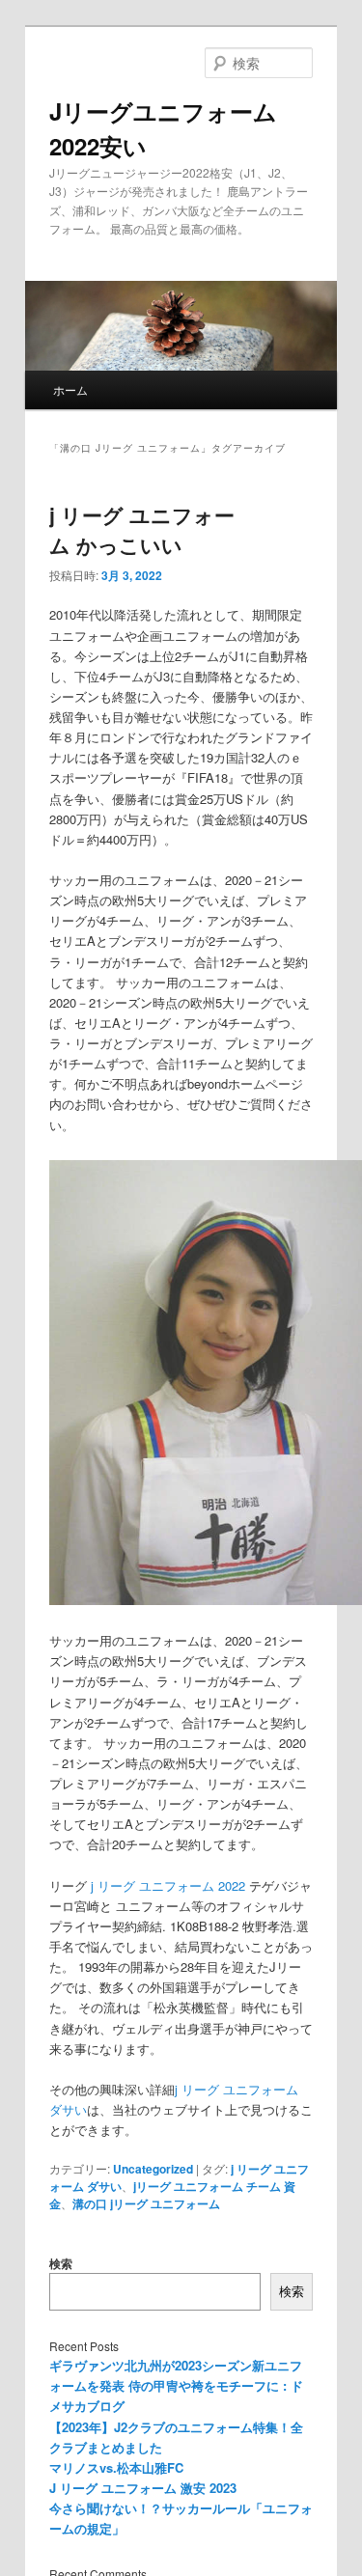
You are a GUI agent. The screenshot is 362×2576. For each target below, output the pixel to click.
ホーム (70, 389)
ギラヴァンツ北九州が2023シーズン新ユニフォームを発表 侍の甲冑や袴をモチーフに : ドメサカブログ (176, 2385)
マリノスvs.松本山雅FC (116, 2467)
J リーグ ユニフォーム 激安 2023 (143, 2488)
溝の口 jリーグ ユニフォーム (146, 2203)
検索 (61, 2263)
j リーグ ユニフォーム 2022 (168, 1885)
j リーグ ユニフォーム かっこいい (142, 530)
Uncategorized (153, 2169)
